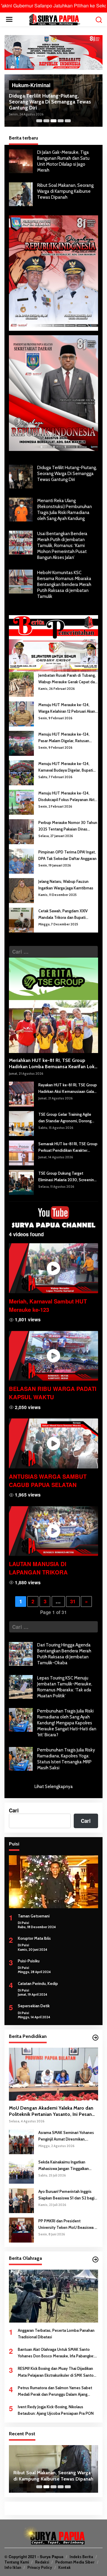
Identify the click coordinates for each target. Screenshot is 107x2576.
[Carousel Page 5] (68, 121)
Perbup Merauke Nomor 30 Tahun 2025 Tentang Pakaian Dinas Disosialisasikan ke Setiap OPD (68, 826)
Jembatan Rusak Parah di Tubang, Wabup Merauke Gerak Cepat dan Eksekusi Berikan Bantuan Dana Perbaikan (68, 679)
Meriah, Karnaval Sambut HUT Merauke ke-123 (48, 1305)
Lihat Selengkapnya (54, 1787)
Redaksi (42, 2562)
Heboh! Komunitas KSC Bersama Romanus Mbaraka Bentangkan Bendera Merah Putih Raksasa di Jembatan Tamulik (64, 585)
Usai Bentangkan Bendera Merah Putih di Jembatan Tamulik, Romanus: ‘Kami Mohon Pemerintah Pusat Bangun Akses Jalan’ (62, 546)
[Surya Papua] (55, 19)
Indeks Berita (81, 2557)
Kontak (64, 2567)
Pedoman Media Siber (75, 2562)
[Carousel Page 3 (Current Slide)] (53, 121)
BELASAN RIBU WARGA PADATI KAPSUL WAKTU (53, 1393)
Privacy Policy (40, 2567)
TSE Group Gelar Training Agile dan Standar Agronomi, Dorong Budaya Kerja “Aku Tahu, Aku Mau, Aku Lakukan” (67, 1118)
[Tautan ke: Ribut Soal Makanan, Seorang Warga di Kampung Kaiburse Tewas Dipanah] (21, 194)
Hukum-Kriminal (31, 85)
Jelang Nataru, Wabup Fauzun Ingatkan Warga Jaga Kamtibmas (66, 885)
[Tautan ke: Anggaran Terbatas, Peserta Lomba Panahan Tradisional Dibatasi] (53, 2296)
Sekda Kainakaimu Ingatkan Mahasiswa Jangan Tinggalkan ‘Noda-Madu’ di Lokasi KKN (64, 2166)
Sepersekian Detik (34, 2006)
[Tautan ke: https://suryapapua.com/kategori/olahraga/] (95, 2260)
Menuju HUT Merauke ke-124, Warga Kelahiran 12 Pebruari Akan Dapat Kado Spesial (67, 708)
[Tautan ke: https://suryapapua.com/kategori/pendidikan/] (95, 2038)
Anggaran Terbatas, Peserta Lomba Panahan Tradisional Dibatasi (56, 2334)
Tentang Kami (17, 2562)
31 (73, 1601)
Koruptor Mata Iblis (34, 1938)
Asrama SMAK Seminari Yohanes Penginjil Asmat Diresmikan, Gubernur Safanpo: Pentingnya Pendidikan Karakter (66, 2136)
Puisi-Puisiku (29, 1961)
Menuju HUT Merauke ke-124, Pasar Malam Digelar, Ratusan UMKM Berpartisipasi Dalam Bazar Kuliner (68, 738)
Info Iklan (13, 2567)
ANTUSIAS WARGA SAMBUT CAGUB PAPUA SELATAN (48, 1481)
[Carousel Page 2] (46, 121)
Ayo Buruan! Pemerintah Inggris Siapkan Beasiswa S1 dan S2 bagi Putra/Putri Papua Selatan (66, 2195)
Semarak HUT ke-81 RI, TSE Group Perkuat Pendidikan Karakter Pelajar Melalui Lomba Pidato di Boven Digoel (68, 1147)
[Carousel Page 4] (61, 121)
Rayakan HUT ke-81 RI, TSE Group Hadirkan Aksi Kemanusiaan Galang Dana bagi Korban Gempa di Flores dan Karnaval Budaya (68, 1089)
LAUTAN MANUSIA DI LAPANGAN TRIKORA (38, 1568)
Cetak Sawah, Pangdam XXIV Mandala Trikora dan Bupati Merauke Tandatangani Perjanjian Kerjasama (67, 915)
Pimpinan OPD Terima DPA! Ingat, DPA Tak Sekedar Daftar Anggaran (67, 855)
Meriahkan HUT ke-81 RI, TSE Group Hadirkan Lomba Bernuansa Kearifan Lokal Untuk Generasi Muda (53, 1064)
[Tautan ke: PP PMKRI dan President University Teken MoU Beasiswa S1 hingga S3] (21, 2229)
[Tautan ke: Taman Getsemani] (53, 1882)
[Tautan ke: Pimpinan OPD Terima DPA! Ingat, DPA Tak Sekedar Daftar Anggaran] (21, 860)
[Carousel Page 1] (39, 121)
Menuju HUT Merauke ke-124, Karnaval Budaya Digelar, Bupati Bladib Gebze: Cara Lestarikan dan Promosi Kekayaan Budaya (68, 767)
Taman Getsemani (34, 1916)
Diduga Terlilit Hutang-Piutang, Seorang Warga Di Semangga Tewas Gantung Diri (50, 102)
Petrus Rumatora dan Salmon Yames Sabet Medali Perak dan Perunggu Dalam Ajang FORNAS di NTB (55, 2391)
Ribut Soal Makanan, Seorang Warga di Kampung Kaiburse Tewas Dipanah (65, 191)
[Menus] (9, 19)
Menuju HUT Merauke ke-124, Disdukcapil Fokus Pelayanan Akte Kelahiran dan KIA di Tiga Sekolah (68, 797)
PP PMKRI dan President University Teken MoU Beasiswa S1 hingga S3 (68, 2225)
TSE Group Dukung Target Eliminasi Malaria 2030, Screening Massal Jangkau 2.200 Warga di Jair (68, 1177)
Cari (14, 1810)
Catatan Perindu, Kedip (38, 1983)
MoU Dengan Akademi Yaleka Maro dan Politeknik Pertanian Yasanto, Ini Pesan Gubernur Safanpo (51, 2111)
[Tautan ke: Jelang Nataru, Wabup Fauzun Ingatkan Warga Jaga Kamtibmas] (21, 890)
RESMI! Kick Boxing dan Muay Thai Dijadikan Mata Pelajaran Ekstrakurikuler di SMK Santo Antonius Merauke (56, 2372)
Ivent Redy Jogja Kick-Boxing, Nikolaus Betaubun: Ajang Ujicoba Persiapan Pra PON (56, 2410)
